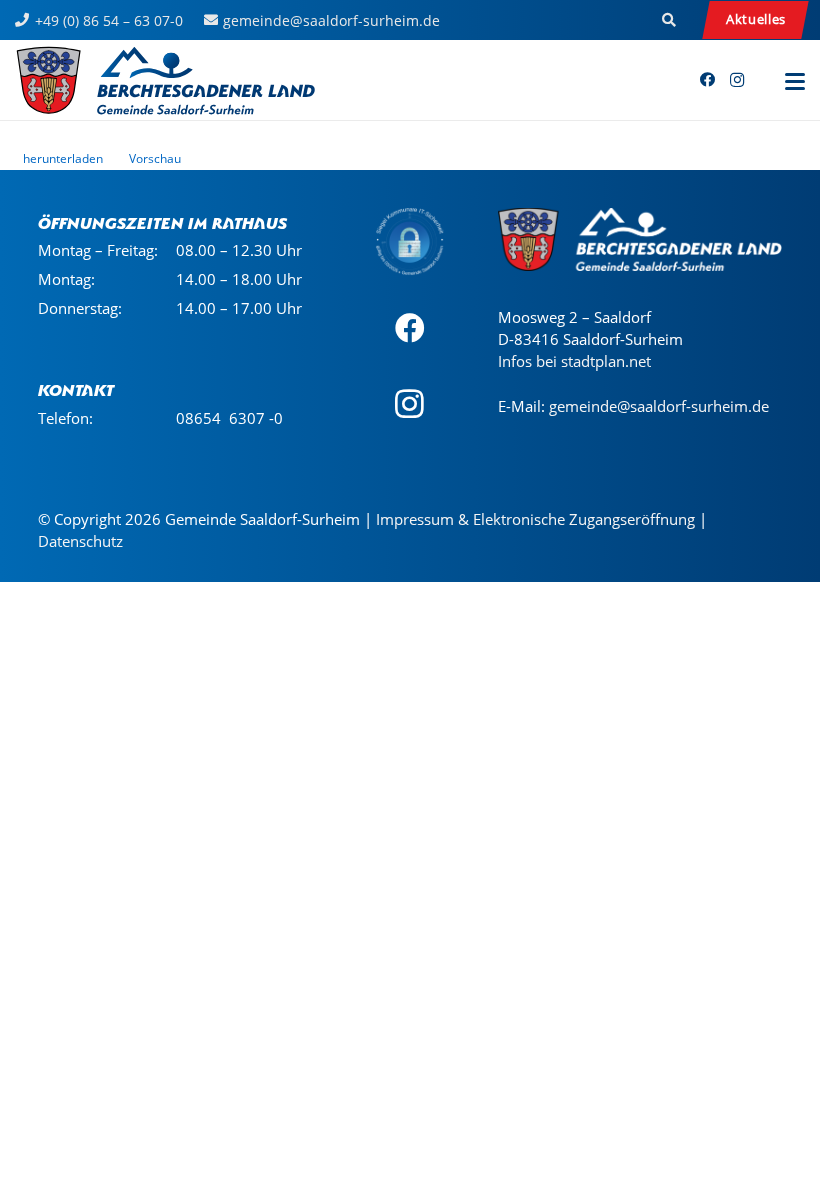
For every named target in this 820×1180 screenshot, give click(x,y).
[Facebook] (707, 80)
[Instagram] (737, 80)
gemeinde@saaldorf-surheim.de (659, 406)
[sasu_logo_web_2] (165, 80)
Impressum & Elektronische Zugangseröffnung (535, 519)
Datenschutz (80, 541)
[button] (670, 20)
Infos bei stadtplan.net (574, 361)
